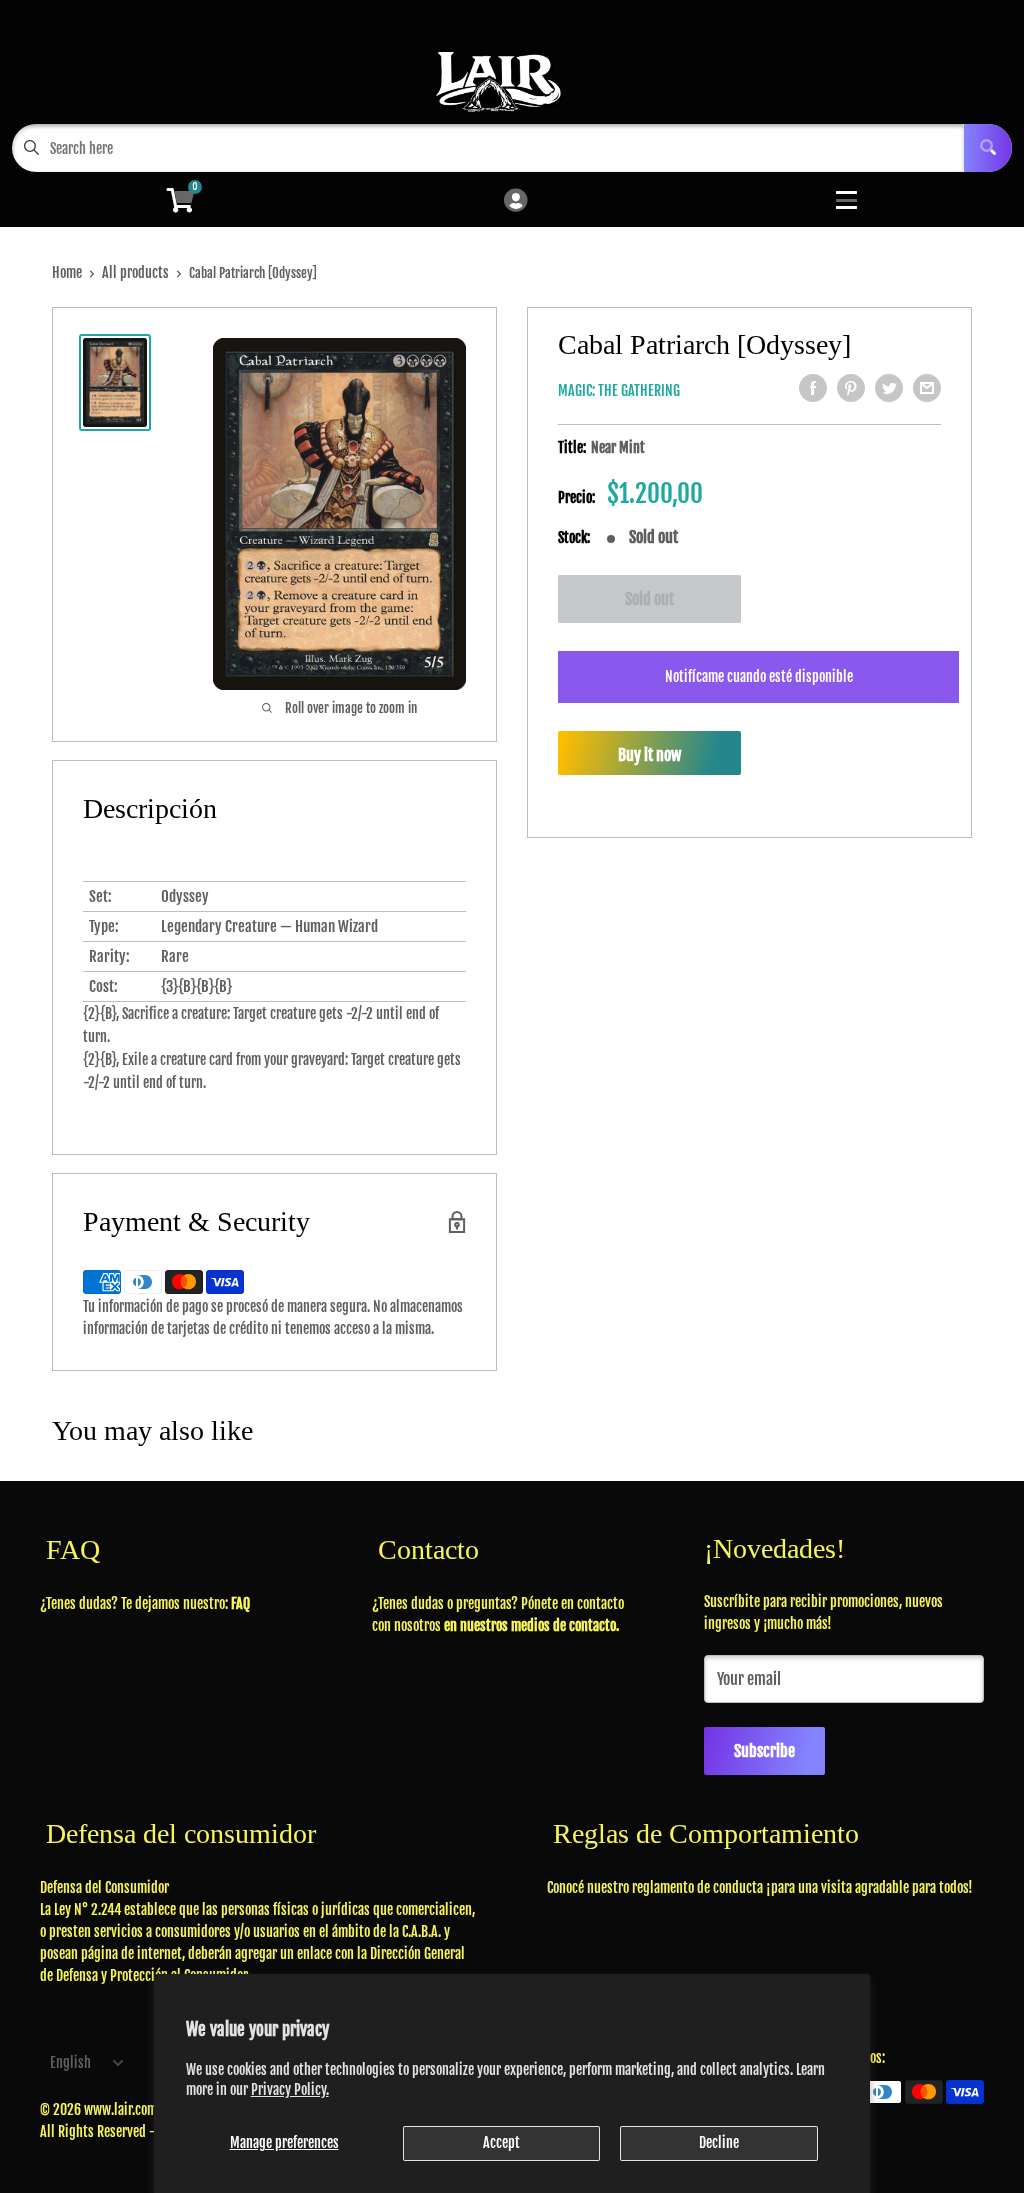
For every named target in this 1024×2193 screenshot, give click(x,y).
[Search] (988, 148)
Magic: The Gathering (619, 390)
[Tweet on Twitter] (889, 388)
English (70, 2062)
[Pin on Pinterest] (851, 388)
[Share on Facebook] (813, 388)
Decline (719, 2142)
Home (67, 272)
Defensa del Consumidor (104, 1887)
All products (135, 272)
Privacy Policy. (290, 2089)
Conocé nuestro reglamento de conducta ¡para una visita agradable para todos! (760, 1887)
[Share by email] (927, 388)
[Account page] (515, 201)
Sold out (649, 599)
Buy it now (649, 755)
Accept (501, 2142)
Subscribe (764, 1751)
